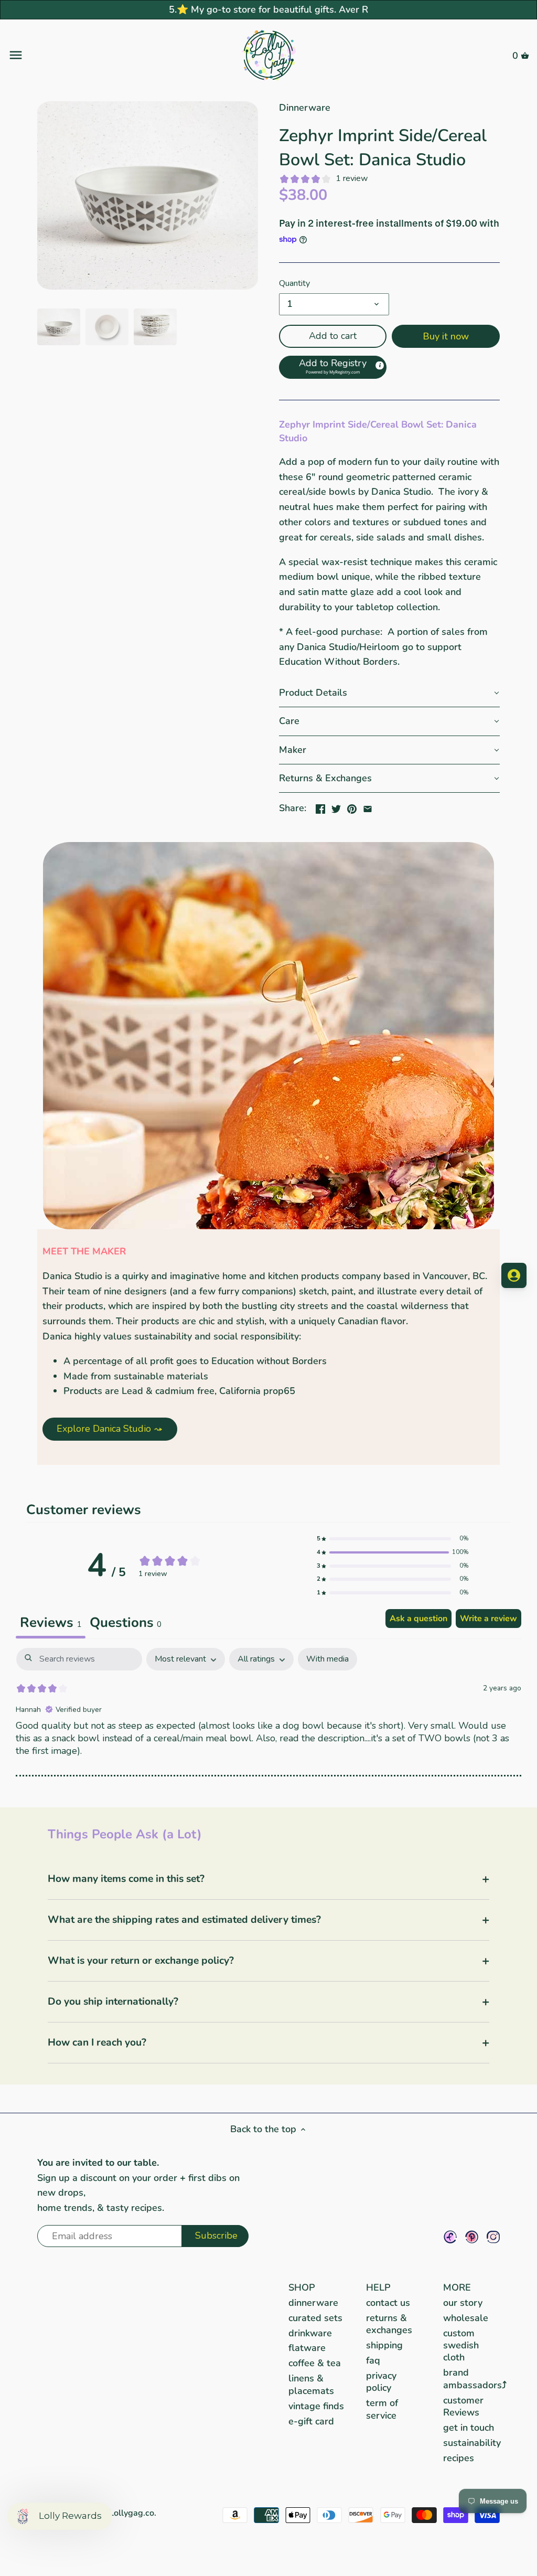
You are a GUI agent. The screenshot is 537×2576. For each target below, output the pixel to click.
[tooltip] (379, 365)
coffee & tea (315, 2363)
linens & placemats (311, 2384)
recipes (459, 2458)
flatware (307, 2348)
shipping (384, 2345)
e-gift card (311, 2421)
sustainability (472, 2443)
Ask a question (418, 1619)
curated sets (315, 2318)
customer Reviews (463, 2406)
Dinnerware (305, 108)
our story (463, 2303)
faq (373, 2360)
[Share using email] (368, 807)
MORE (457, 2287)
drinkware (310, 2333)
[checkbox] (327, 1659)
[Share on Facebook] (320, 807)
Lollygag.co (132, 2513)
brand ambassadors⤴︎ (475, 2378)
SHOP (302, 2287)
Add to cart (333, 336)
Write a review (488, 1619)
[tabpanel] (268, 1717)
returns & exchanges (389, 2324)
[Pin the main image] (352, 807)
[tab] (126, 1624)
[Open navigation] (95, 55)
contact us (388, 2303)
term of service (382, 2409)
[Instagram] (493, 2237)
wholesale (466, 2318)
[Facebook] (450, 2237)
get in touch (469, 2428)
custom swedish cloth (461, 2345)
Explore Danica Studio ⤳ (110, 1429)
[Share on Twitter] (336, 807)
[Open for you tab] (514, 1275)
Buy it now (446, 336)
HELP (378, 2287)
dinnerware (313, 2303)
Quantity (294, 284)
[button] (333, 367)
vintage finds (316, 2406)
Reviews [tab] (51, 1622)
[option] (59, 327)
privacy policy (381, 2382)
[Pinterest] (472, 2237)
